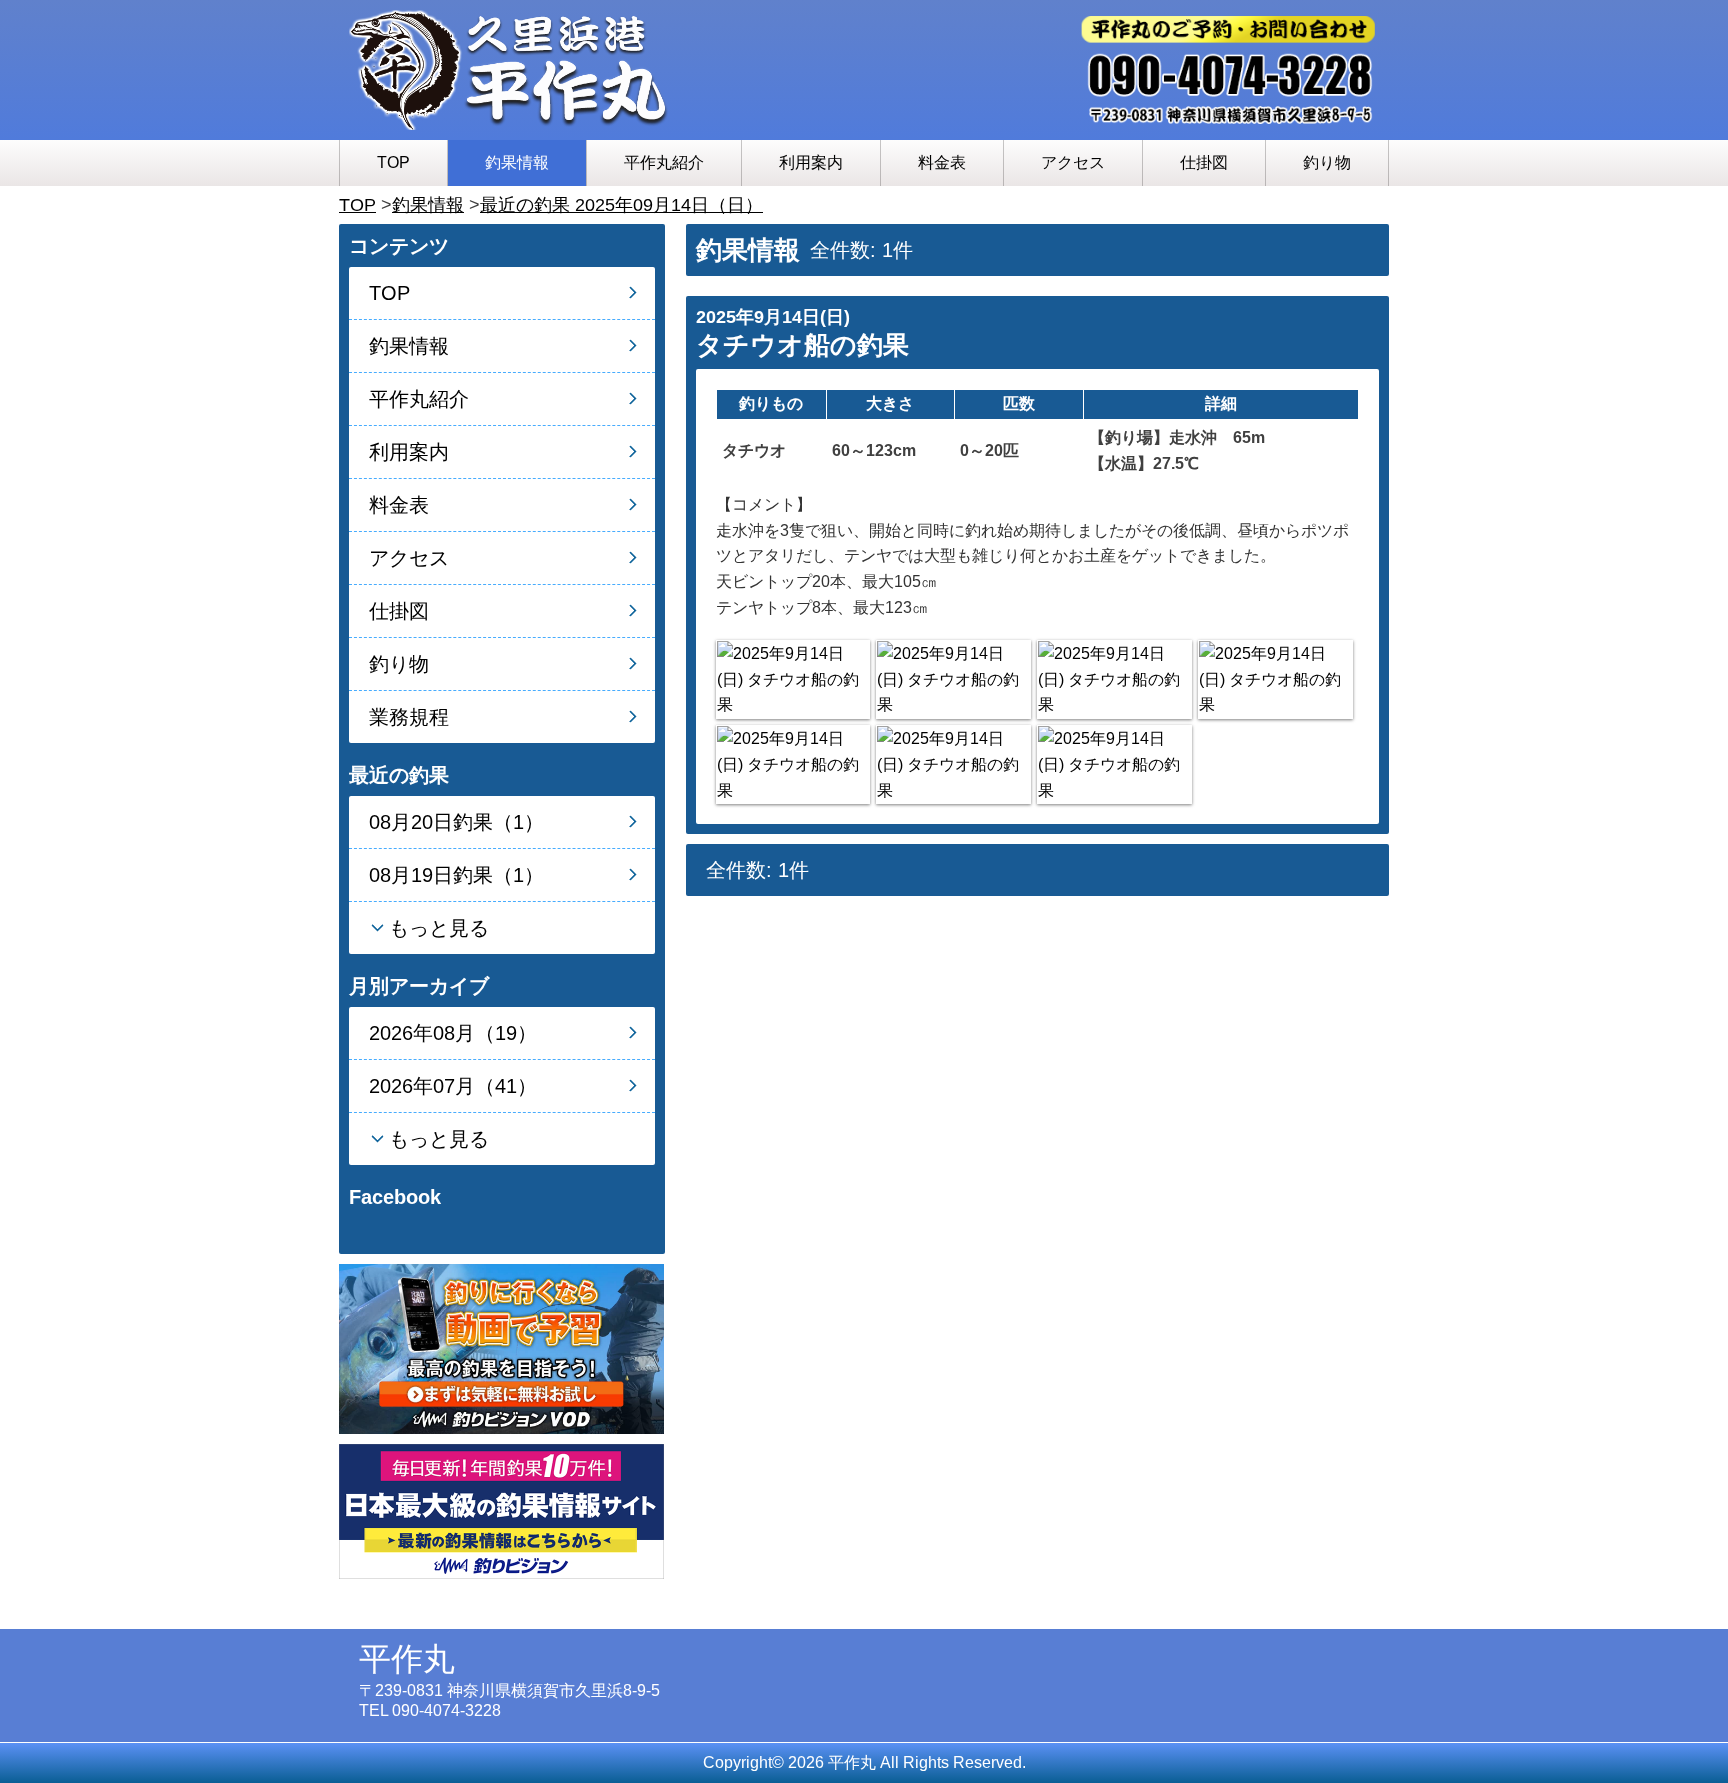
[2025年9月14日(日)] (793, 679)
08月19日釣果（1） (456, 875)
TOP (393, 162)
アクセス (1073, 162)
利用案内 (811, 162)
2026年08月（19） (453, 1033)
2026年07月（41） (453, 1086)
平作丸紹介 (664, 162)
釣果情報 (517, 162)
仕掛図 (1204, 162)
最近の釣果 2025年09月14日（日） (621, 205)
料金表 (942, 162)
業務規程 (409, 717)
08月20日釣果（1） (456, 822)
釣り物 (1327, 162)
